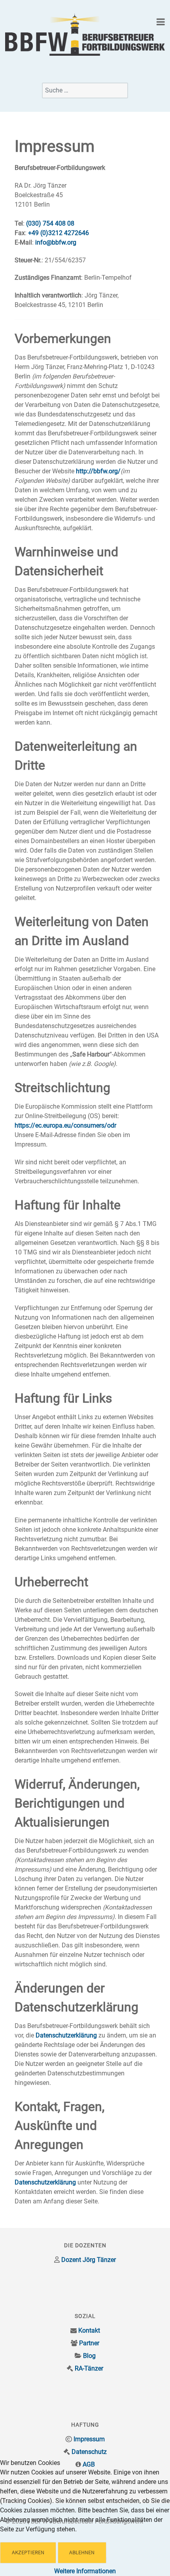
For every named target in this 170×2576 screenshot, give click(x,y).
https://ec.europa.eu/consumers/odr (65, 1125)
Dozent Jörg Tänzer (89, 2260)
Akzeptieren (28, 2552)
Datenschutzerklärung (66, 2035)
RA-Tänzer (89, 2368)
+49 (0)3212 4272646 (59, 233)
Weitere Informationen (85, 2571)
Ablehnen (82, 2552)
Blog (89, 2356)
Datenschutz (89, 2452)
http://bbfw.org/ (98, 471)
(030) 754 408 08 (50, 223)
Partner (89, 2343)
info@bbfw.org (56, 242)
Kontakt (89, 2330)
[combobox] (85, 90)
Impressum (89, 2439)
